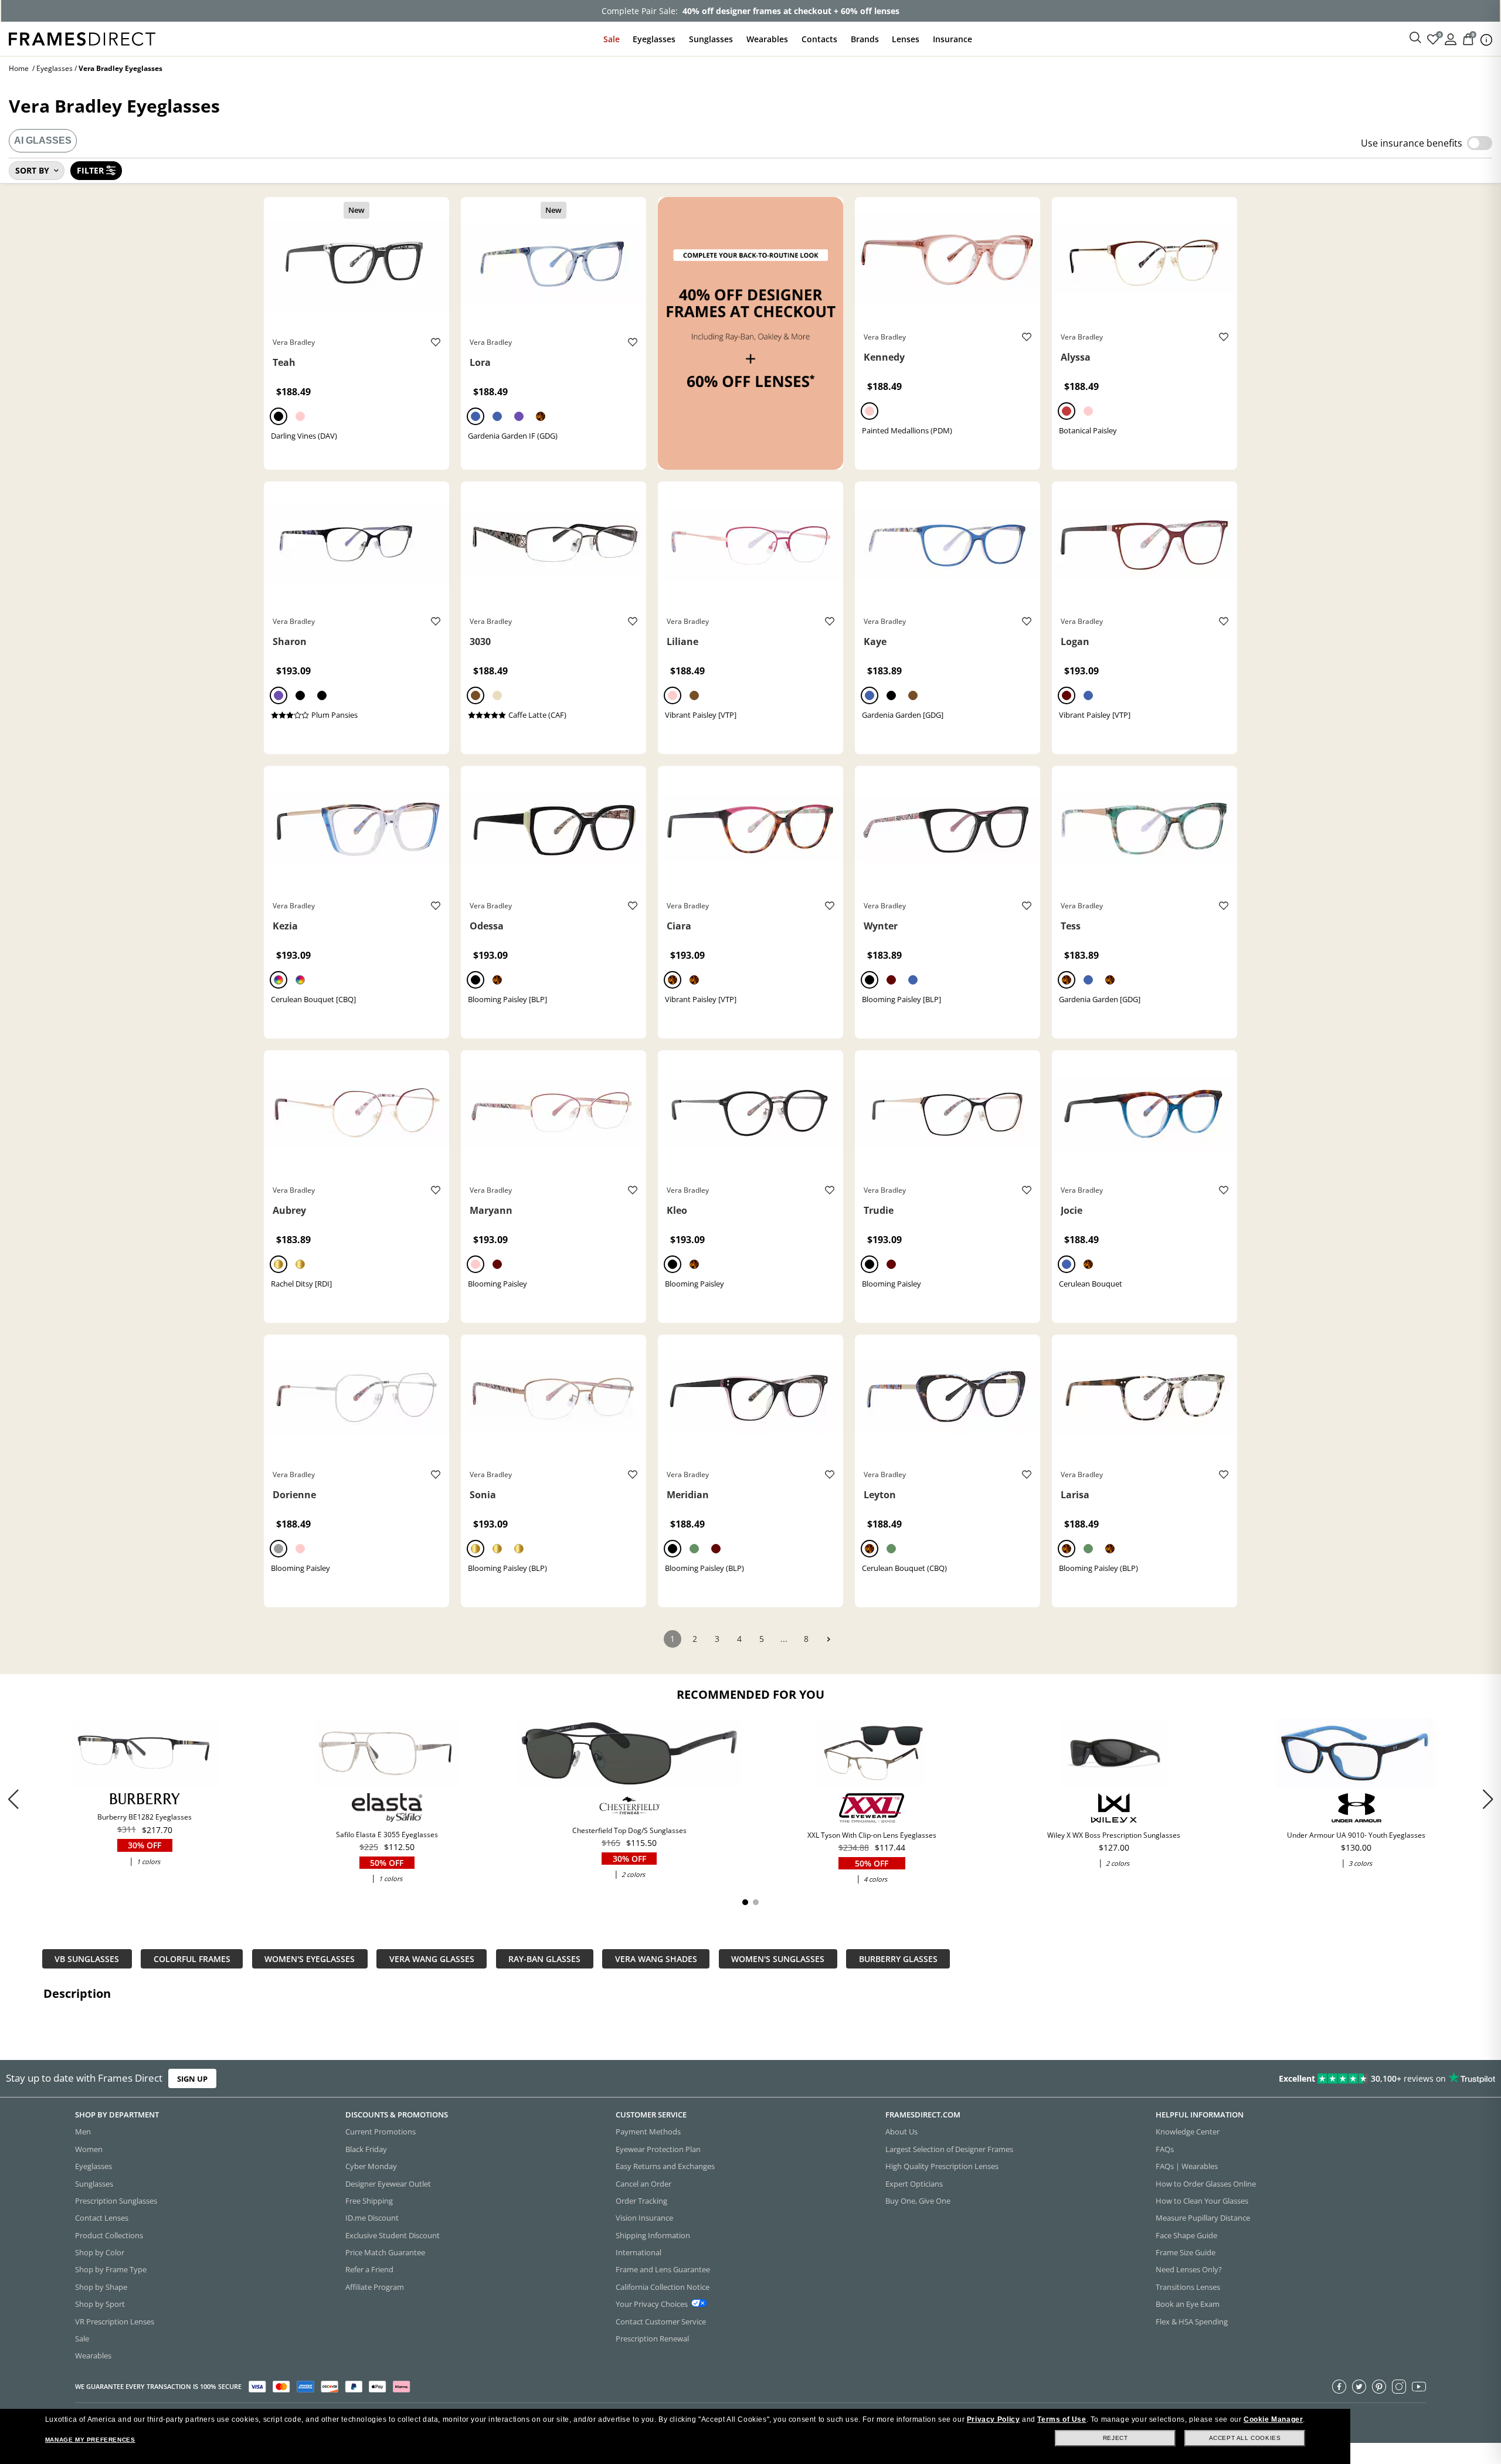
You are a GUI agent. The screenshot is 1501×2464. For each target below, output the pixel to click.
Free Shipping (369, 2201)
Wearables (767, 39)
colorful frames (192, 1959)
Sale (612, 39)
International (639, 2252)
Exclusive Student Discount (393, 2235)
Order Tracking (641, 2201)
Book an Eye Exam (1188, 2304)
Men (83, 2132)
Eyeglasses (654, 39)
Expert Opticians (914, 2184)
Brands (865, 39)
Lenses (906, 39)
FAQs (1165, 2149)
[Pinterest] (1379, 2387)
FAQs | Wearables (1187, 2166)
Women (89, 2149)
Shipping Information (653, 2235)
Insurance (952, 39)
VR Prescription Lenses (115, 2322)
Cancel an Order (643, 2184)
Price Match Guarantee (385, 2252)
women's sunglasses (778, 1959)
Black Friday (366, 2149)
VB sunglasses (87, 1959)
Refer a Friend (369, 2269)
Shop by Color (100, 2252)
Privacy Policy (993, 2419)
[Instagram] (1399, 2387)
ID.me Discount (372, 2218)
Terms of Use (1062, 2419)
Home (19, 68)
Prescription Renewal (652, 2339)
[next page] (828, 1639)
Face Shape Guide (1186, 2235)
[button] (1488, 1799)
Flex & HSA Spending (1192, 2322)
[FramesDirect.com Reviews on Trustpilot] (1185, 2079)
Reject (1115, 2438)
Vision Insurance (644, 2218)
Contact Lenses (102, 2218)
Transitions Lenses (1188, 2287)
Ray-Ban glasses (544, 1959)
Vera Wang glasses (432, 1959)
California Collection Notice (663, 2287)
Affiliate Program (375, 2287)
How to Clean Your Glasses (1202, 2201)
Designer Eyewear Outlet (388, 2184)
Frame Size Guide (1186, 2252)
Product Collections (109, 2235)
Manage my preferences (90, 2440)
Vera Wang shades (656, 1959)
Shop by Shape (101, 2287)
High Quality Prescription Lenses (942, 2166)
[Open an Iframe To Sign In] (1451, 38)
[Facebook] (1339, 2387)
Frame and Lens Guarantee (663, 2269)
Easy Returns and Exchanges (665, 2166)
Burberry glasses (898, 1959)
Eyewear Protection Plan (658, 2149)
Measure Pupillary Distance (1203, 2218)
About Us (901, 2132)
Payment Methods (648, 2132)
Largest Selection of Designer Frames (949, 2149)
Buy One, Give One (918, 2201)
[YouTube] (1419, 2387)
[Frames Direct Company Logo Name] (82, 38)
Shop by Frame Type (111, 2269)
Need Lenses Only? (1189, 2269)
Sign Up (192, 2078)
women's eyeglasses (310, 1959)
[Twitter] (1359, 2387)
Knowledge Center (1188, 2132)
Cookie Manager (1273, 2419)
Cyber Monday (371, 2166)
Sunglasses (711, 39)
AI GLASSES (43, 140)
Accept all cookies (1245, 2438)
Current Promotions (381, 2132)
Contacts (819, 39)
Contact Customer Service (661, 2322)
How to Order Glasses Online (1206, 2184)
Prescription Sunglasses (116, 2201)
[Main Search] (1415, 38)
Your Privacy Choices (652, 2304)
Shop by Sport (100, 2304)
